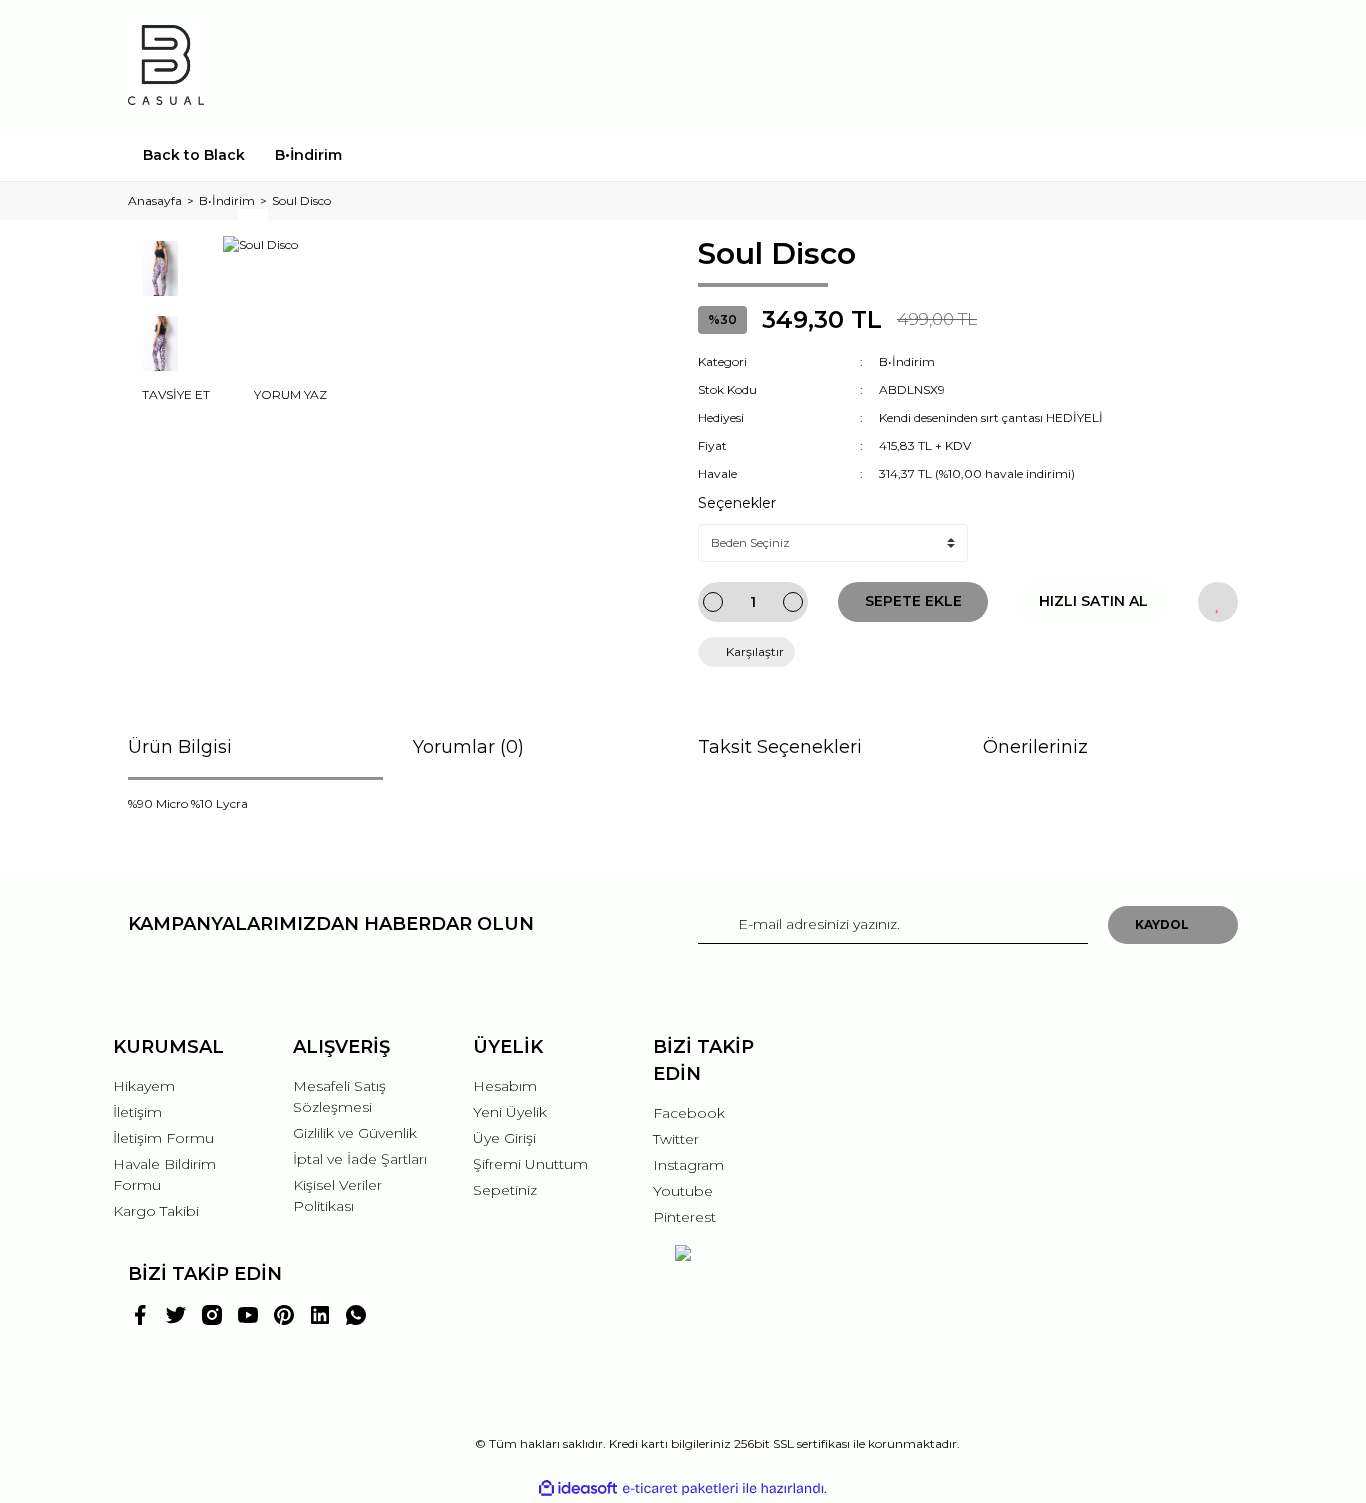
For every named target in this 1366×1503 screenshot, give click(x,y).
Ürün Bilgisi (180, 747)
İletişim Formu (163, 1138)
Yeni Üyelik (510, 1112)
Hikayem (144, 1086)
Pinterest (684, 1217)
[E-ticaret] (680, 1489)
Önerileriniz (1035, 747)
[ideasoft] (578, 1488)
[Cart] (1214, 64)
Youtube (683, 1191)
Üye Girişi (504, 1138)
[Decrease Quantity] (713, 602)
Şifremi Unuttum (530, 1164)
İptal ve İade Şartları (360, 1159)
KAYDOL (1162, 924)
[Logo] (166, 65)
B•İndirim (907, 361)
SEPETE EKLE (913, 601)
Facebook (689, 1113)
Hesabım (505, 1086)
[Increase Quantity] (793, 602)
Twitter (676, 1139)
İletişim (137, 1112)
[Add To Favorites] (1218, 602)
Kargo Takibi (156, 1211)
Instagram (688, 1165)
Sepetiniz (505, 1190)
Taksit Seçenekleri (780, 747)
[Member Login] (1111, 64)
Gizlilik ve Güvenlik (355, 1133)
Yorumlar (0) (468, 747)
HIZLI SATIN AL (1093, 601)
